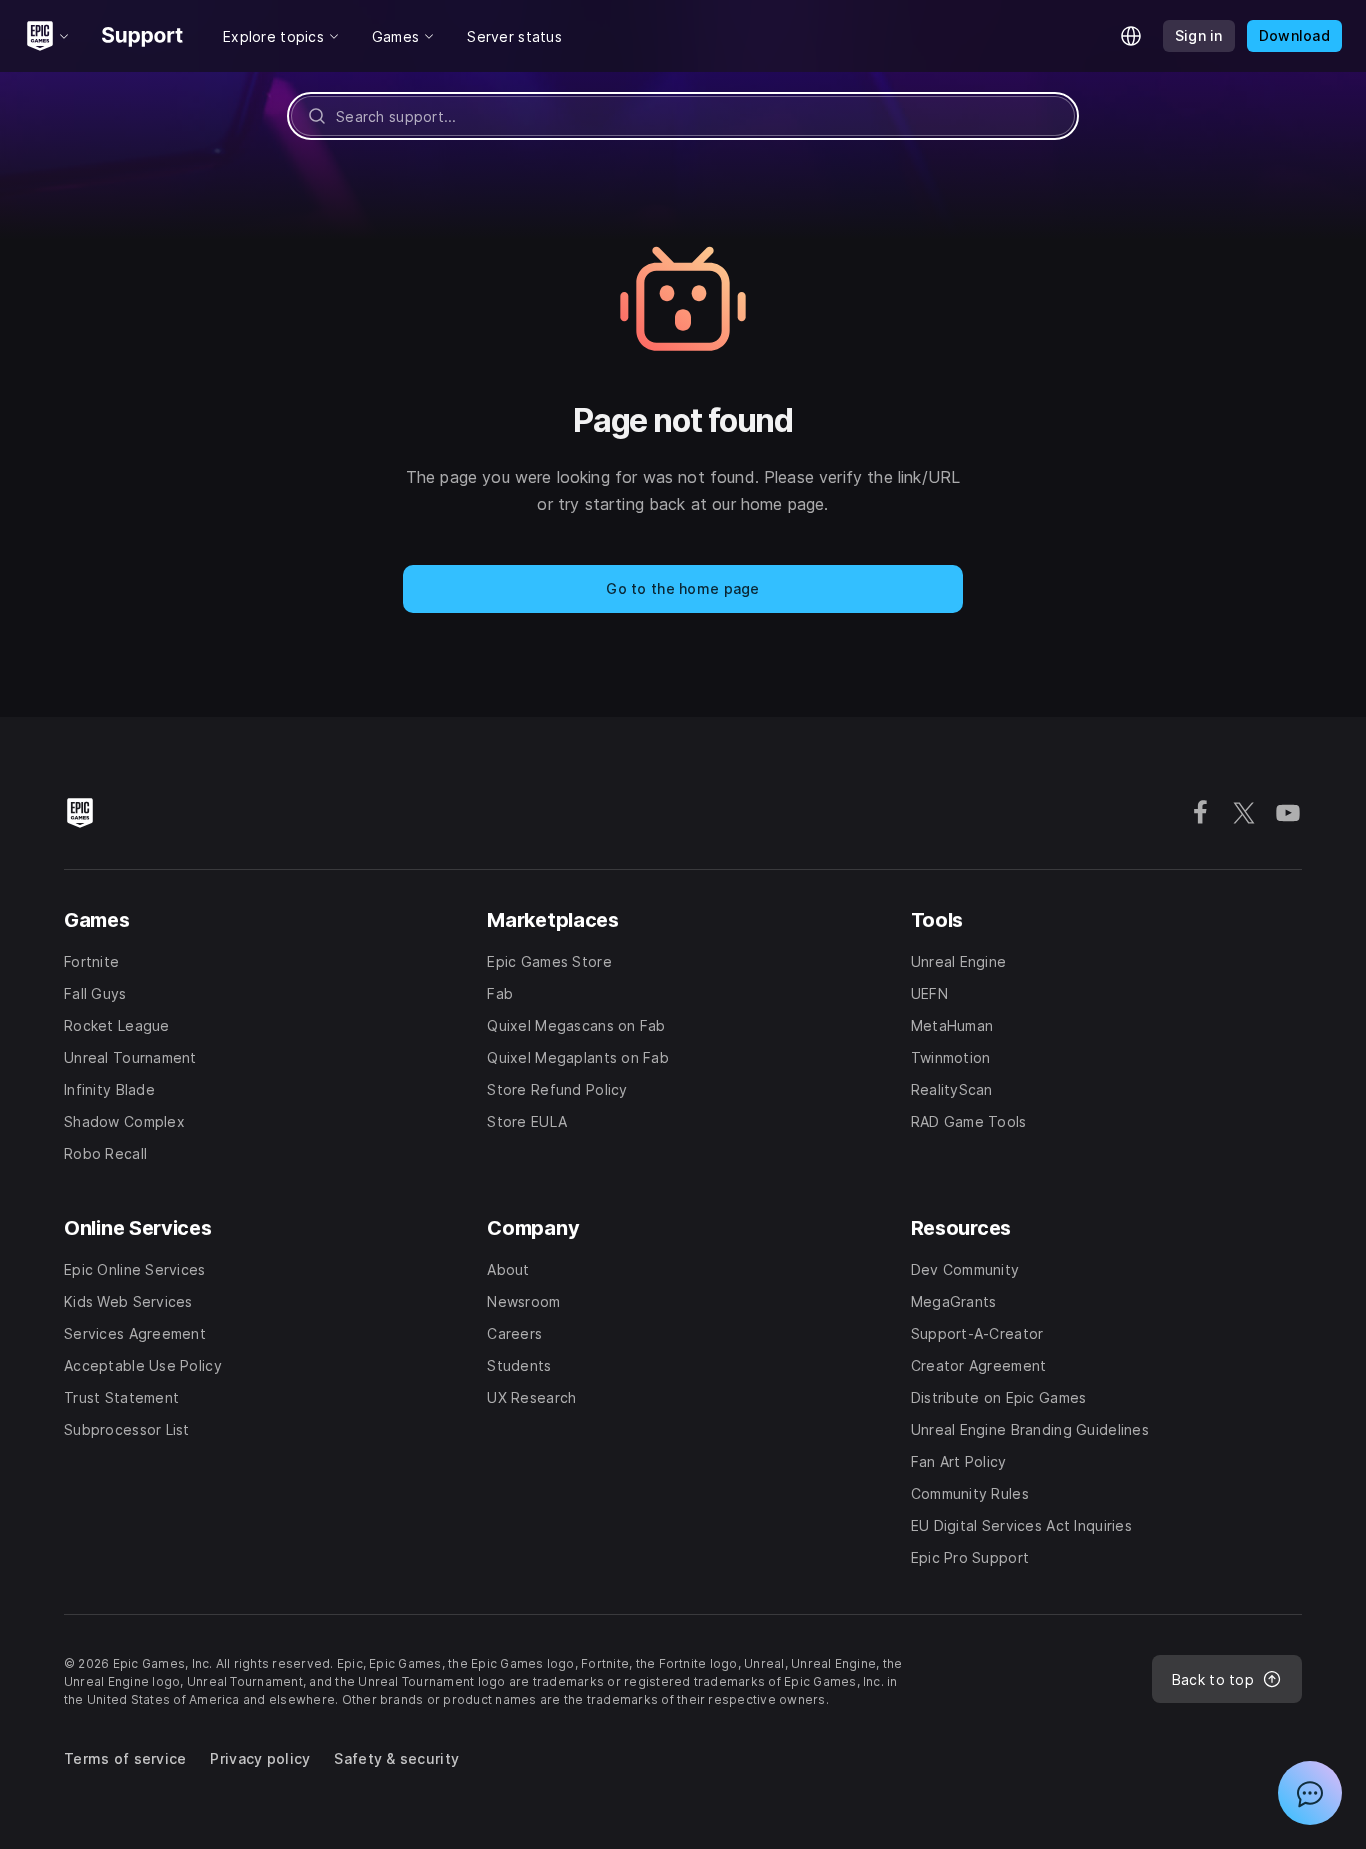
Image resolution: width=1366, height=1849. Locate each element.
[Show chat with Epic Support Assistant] (1310, 1793)
